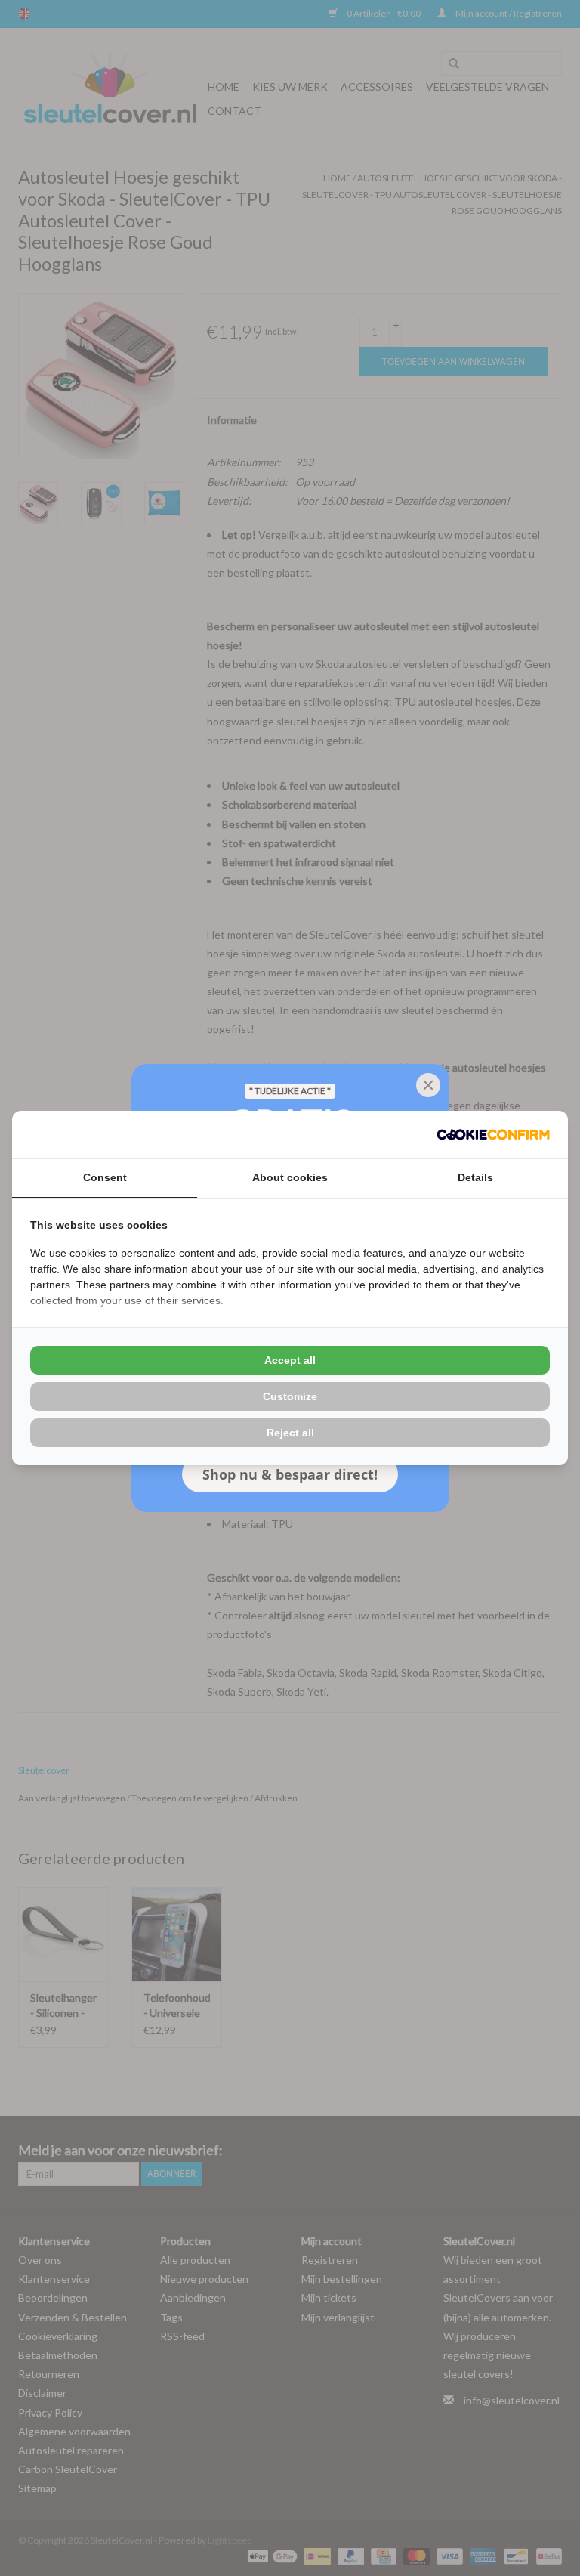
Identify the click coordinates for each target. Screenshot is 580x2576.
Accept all (290, 1360)
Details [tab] (475, 1177)
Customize (290, 1396)
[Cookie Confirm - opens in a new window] (493, 1135)
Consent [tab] (105, 1177)
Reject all (290, 1433)
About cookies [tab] (290, 1177)
